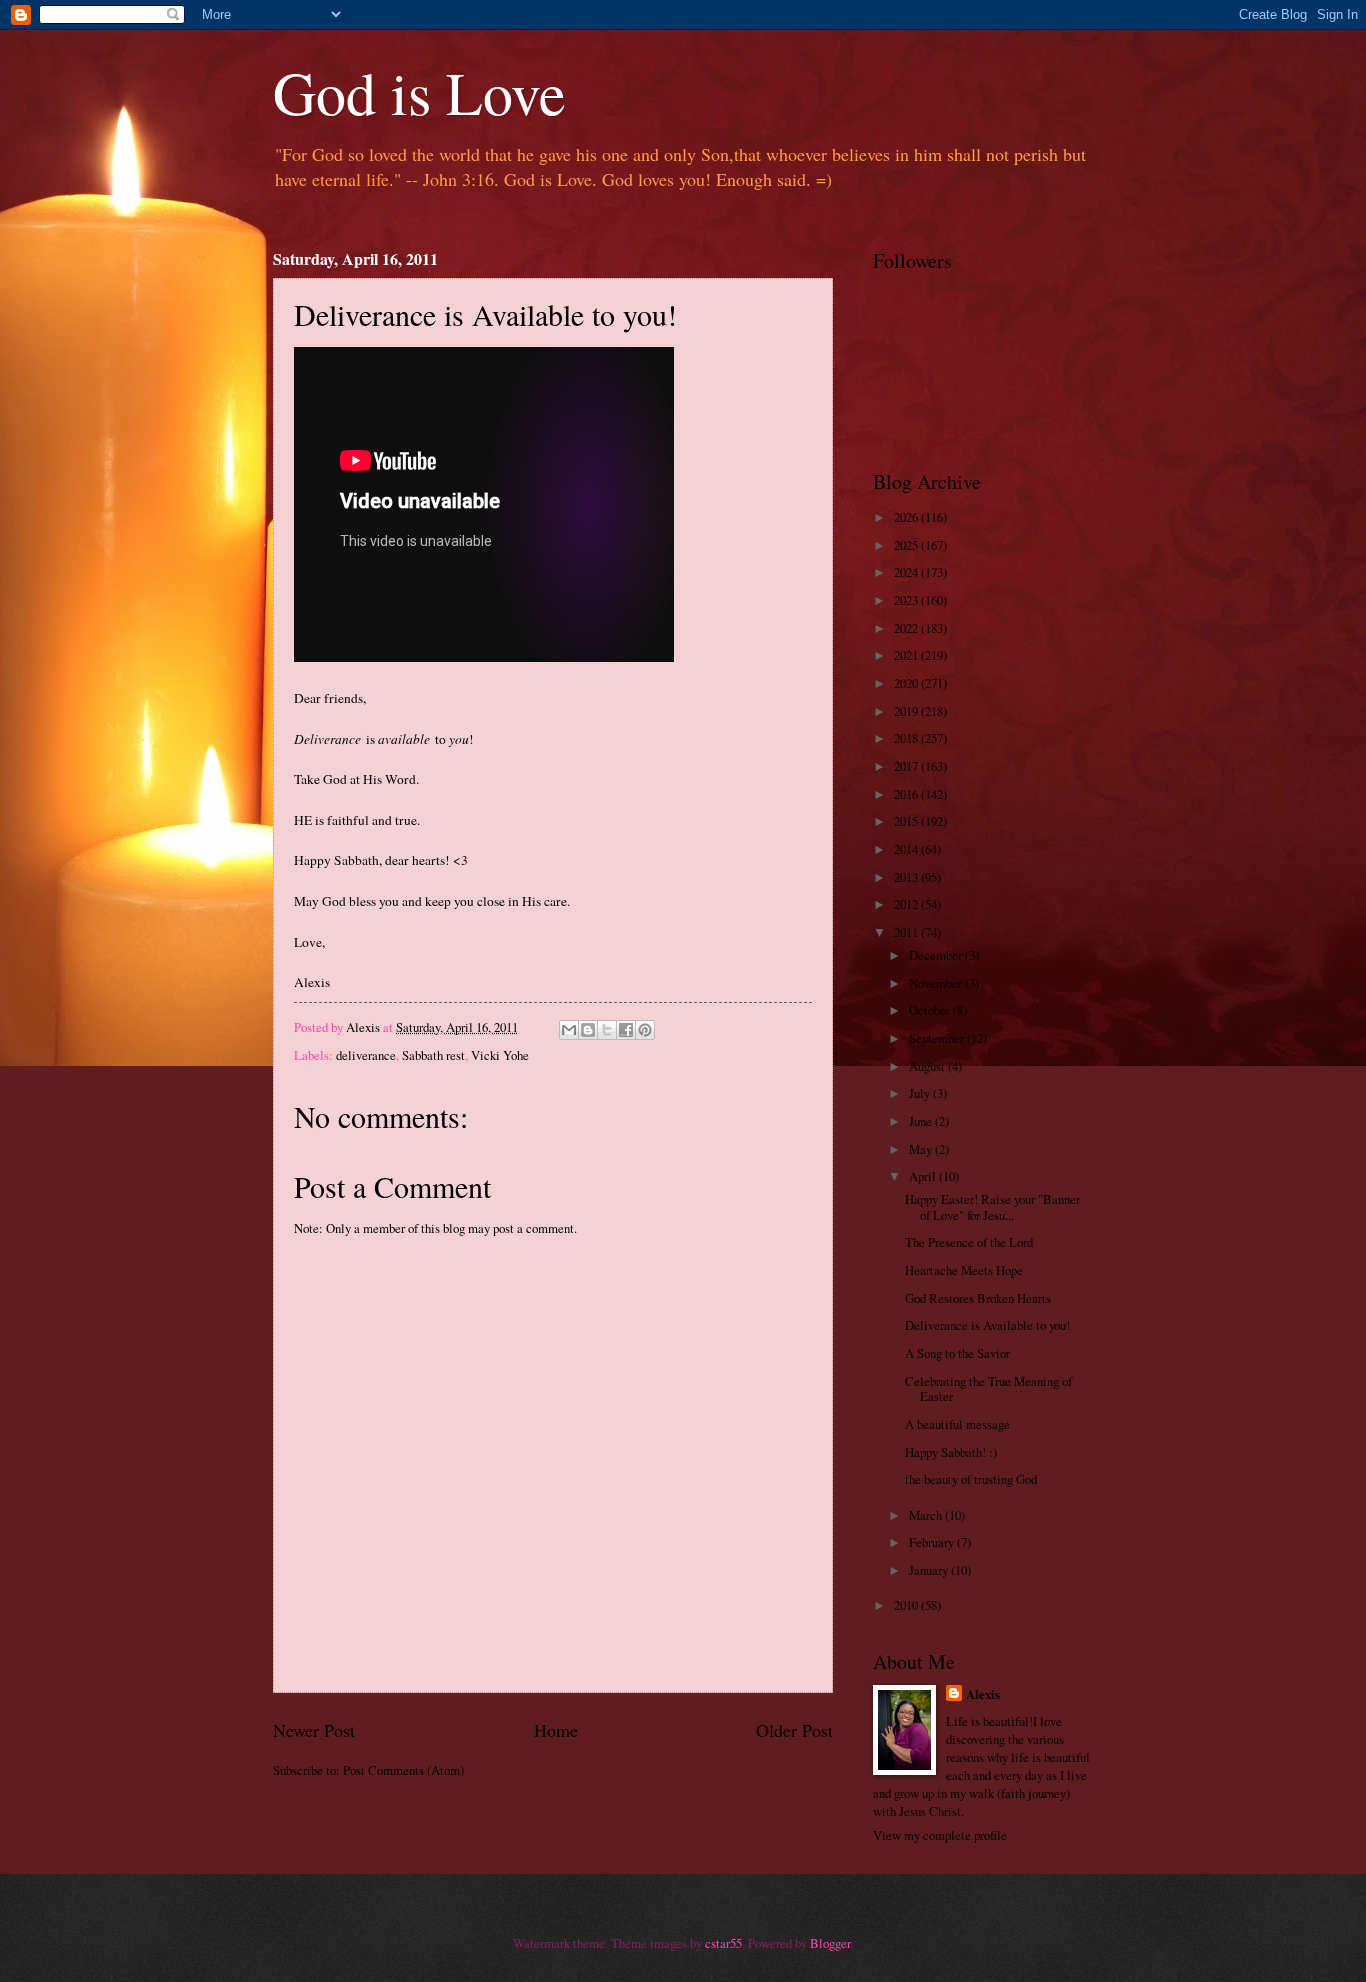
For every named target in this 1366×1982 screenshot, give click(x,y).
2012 (907, 904)
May (922, 1149)
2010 (907, 1605)
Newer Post (314, 1730)
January (930, 1570)
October (931, 1010)
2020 (907, 683)
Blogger (830, 1943)
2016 (907, 794)
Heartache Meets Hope (964, 1270)
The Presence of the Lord (969, 1242)
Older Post (794, 1730)
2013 (907, 877)
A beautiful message (957, 1424)
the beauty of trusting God (971, 1479)
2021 (907, 655)
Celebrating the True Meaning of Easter (988, 1388)
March (927, 1515)
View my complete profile (940, 1835)
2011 (907, 932)
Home (556, 1730)
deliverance (366, 1055)
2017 (907, 766)
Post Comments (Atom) (403, 1770)
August (928, 1066)
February (933, 1542)
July (921, 1093)
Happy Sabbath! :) (951, 1452)
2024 (907, 572)
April (924, 1176)
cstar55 (723, 1943)
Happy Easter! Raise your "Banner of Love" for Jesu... (992, 1206)
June (922, 1121)
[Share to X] (607, 1030)
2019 (907, 711)
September (938, 1038)
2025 (907, 545)
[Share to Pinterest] (645, 1030)
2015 (907, 821)
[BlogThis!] (588, 1030)
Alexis (983, 1694)
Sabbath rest (433, 1055)
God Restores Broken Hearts (978, 1298)
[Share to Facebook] (626, 1030)
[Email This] (569, 1030)
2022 (907, 628)
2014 (907, 849)
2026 (907, 517)
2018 (907, 738)
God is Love (419, 92)
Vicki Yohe (500, 1055)
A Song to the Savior (957, 1353)
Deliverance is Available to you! (987, 1325)
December (937, 955)
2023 (907, 600)
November (937, 983)
